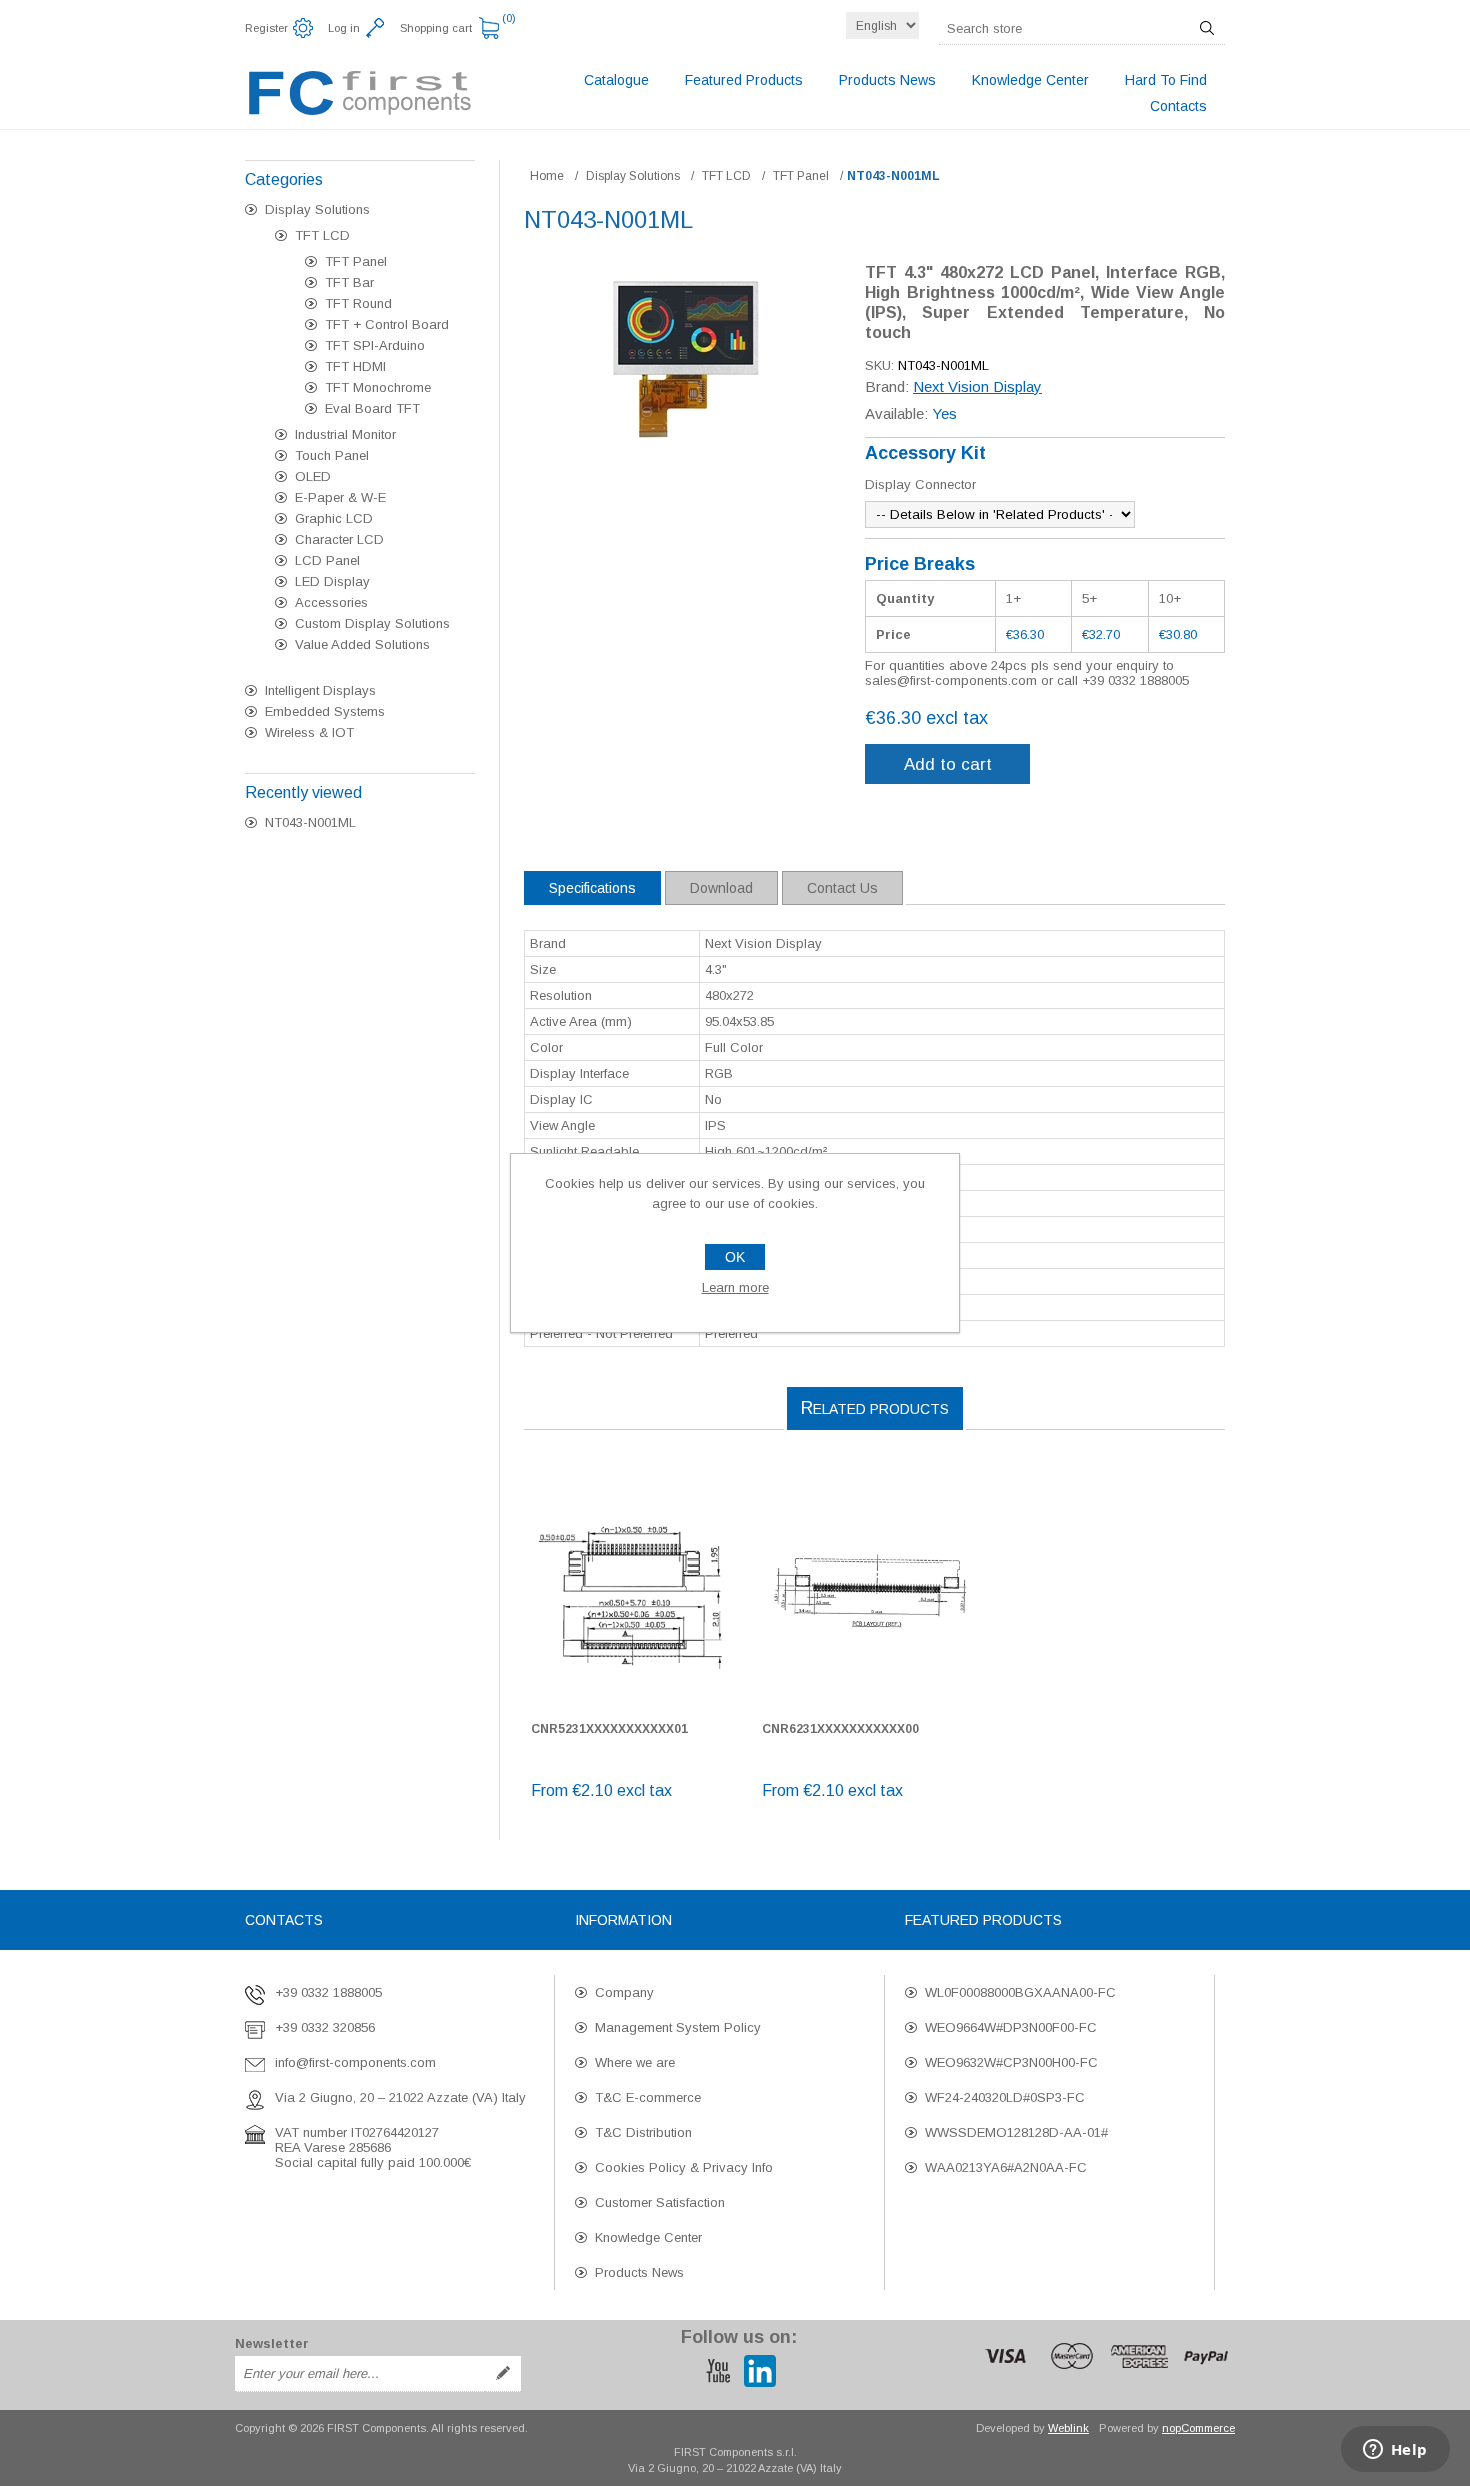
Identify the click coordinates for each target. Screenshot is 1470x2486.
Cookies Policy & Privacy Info (684, 2167)
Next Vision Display (977, 386)
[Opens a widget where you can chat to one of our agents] (1395, 2451)
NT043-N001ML (310, 822)
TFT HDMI (355, 366)
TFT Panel (356, 261)
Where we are (635, 2062)
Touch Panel (332, 455)
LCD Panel (327, 560)
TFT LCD (322, 235)
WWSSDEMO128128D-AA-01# (1016, 2132)
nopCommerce (1198, 2428)
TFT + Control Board (387, 324)
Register (266, 28)
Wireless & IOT (309, 732)
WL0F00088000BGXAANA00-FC (1020, 1992)
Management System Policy (678, 2027)
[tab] (592, 888)
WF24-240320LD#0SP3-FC (1005, 2097)
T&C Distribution (643, 2132)
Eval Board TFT (372, 408)
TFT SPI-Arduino (375, 345)
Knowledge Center (648, 2237)
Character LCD (339, 539)
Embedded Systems (325, 711)
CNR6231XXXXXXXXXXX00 (840, 1729)
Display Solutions (317, 209)
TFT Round (358, 303)
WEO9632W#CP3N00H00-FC (1011, 2062)
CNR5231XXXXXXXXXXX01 (609, 1729)
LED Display (332, 581)
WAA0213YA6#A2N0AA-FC (1006, 2167)
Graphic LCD (334, 518)
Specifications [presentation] (592, 888)
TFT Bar (349, 282)
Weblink (1068, 2428)
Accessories (331, 602)
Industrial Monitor (345, 434)
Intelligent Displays (320, 690)
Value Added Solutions (362, 644)
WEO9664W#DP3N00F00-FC (1011, 2027)
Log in (344, 28)
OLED (313, 476)
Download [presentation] (721, 888)
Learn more (735, 1287)
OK (735, 1257)
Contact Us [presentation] (842, 888)
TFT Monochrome (378, 387)
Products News (639, 2272)
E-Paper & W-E (340, 497)
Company (624, 1992)
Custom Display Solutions (372, 623)
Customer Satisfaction (660, 2202)
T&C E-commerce (648, 2097)
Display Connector (920, 484)
